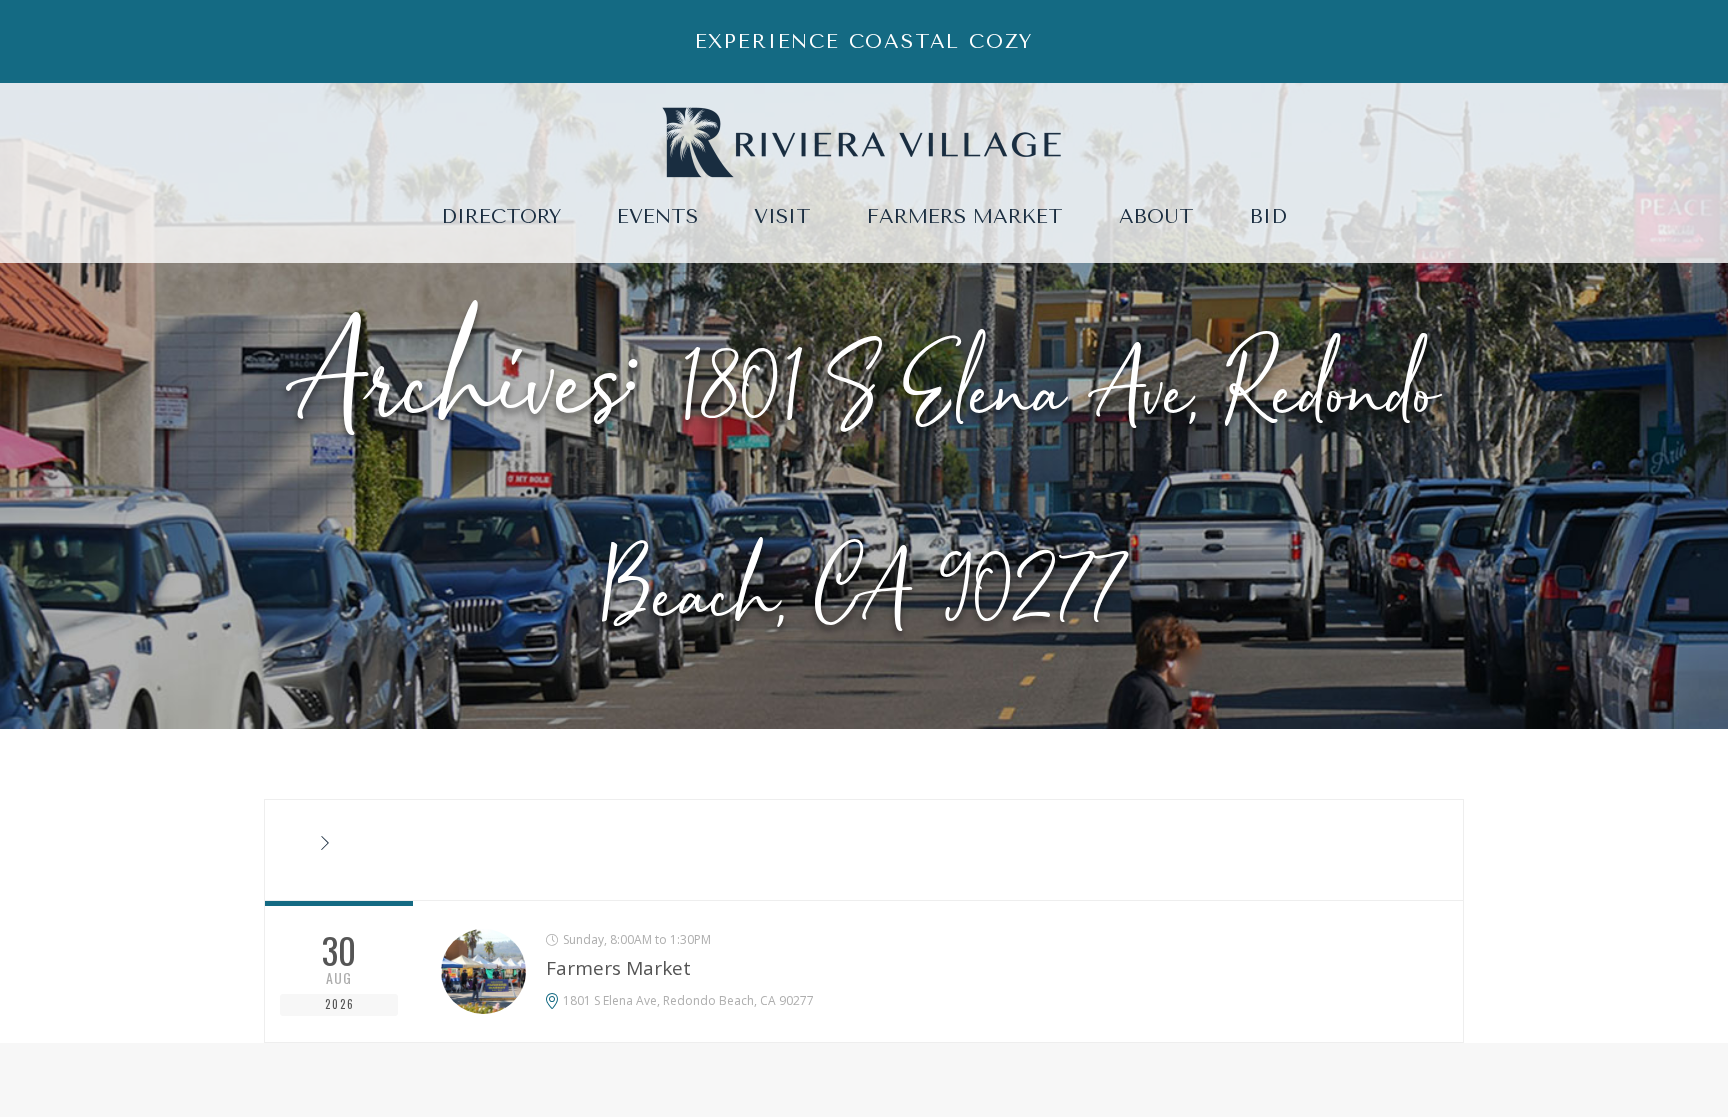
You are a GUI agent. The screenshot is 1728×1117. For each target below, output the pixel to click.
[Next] (325, 844)
